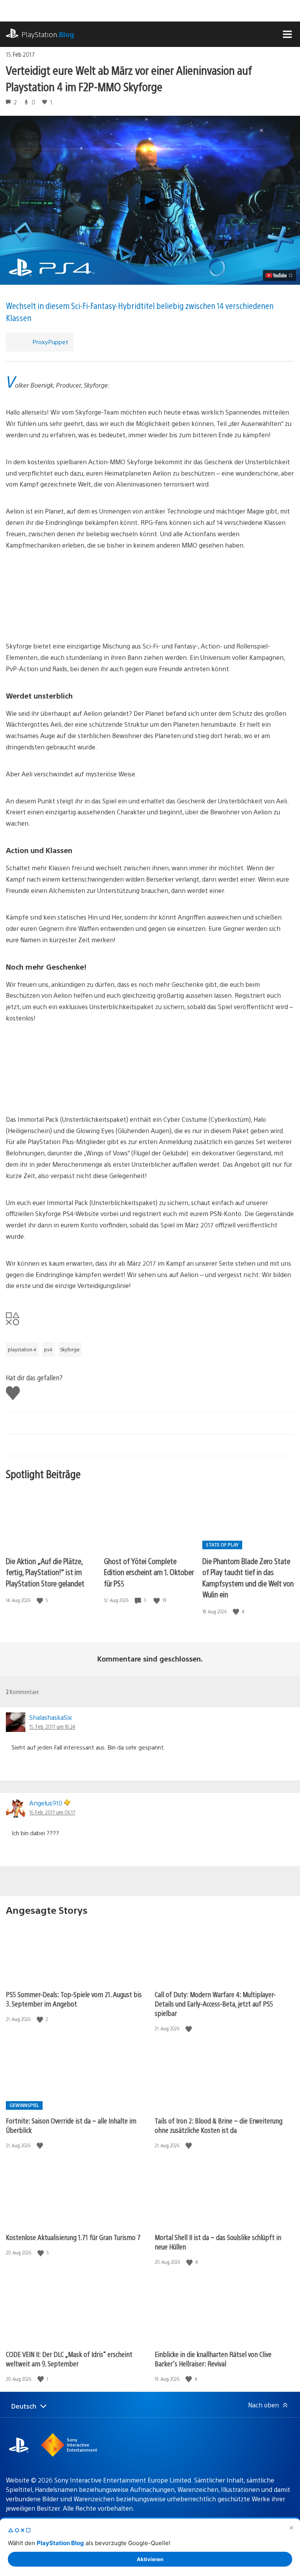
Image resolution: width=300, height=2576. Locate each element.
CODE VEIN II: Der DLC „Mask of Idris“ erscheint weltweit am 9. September (69, 2359)
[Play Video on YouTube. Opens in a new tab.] (279, 275)
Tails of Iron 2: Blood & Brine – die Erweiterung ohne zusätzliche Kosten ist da (219, 2125)
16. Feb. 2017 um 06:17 (52, 1812)
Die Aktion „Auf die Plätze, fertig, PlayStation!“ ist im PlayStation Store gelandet (45, 1572)
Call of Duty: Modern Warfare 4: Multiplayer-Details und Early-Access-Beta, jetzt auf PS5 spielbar (215, 2004)
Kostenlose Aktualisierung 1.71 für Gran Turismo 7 (73, 2237)
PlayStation (48, 34)
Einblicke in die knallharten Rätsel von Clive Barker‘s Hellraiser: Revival (213, 2359)
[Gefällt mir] (41, 1600)
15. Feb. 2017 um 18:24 (52, 1726)
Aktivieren (150, 2559)
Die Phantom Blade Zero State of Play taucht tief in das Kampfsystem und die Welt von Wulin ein (248, 1578)
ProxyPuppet (50, 342)
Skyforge (70, 1349)
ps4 (48, 1349)
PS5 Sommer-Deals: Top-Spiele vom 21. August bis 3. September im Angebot (74, 1999)
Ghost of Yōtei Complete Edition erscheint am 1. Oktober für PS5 (149, 1572)
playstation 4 (22, 1349)
